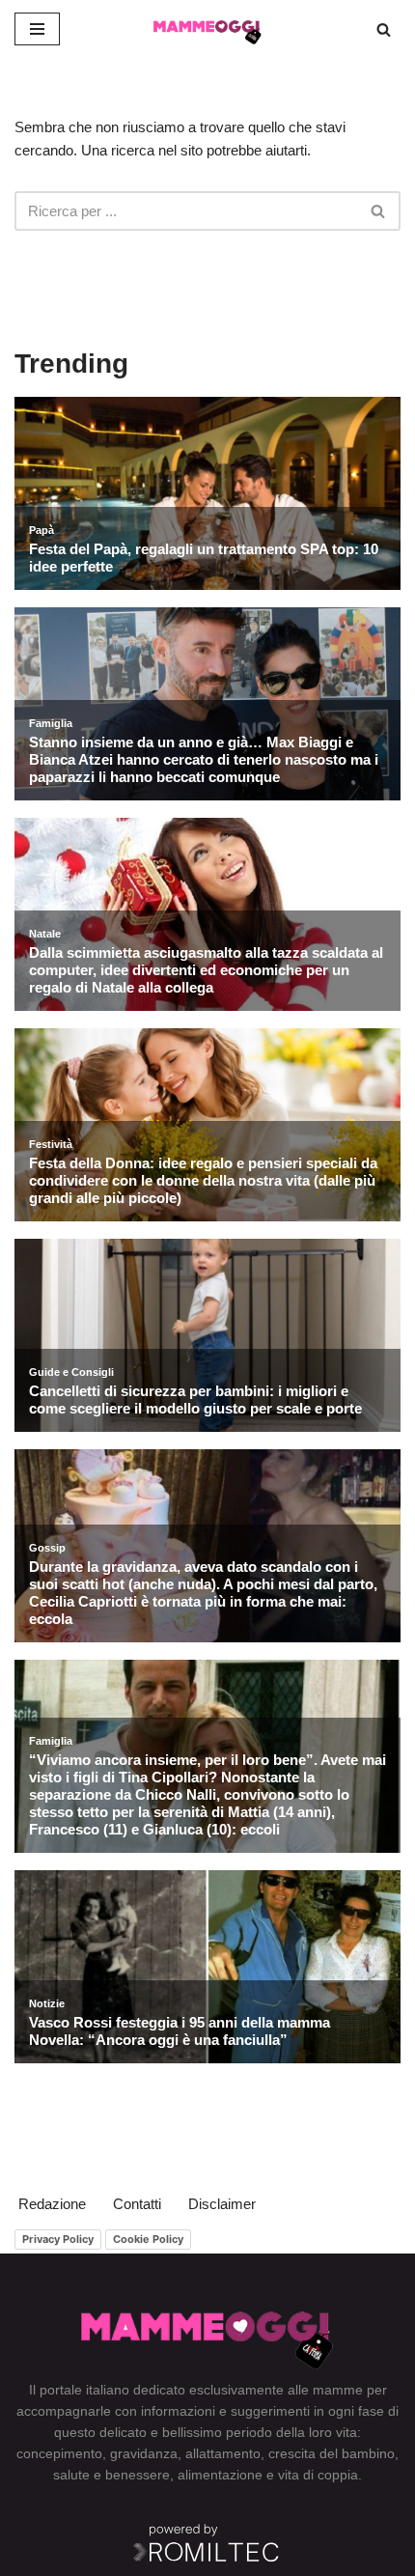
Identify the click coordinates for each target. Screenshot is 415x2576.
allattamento (223, 2453)
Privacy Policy (58, 2239)
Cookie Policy (148, 2239)
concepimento (59, 2453)
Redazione (52, 2204)
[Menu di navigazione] (37, 29)
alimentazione (220, 2475)
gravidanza (144, 2453)
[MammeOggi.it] (207, 29)
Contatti (137, 2204)
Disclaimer (222, 2204)
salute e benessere (111, 2475)
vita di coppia (318, 2475)
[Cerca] (384, 29)
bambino (368, 2453)
